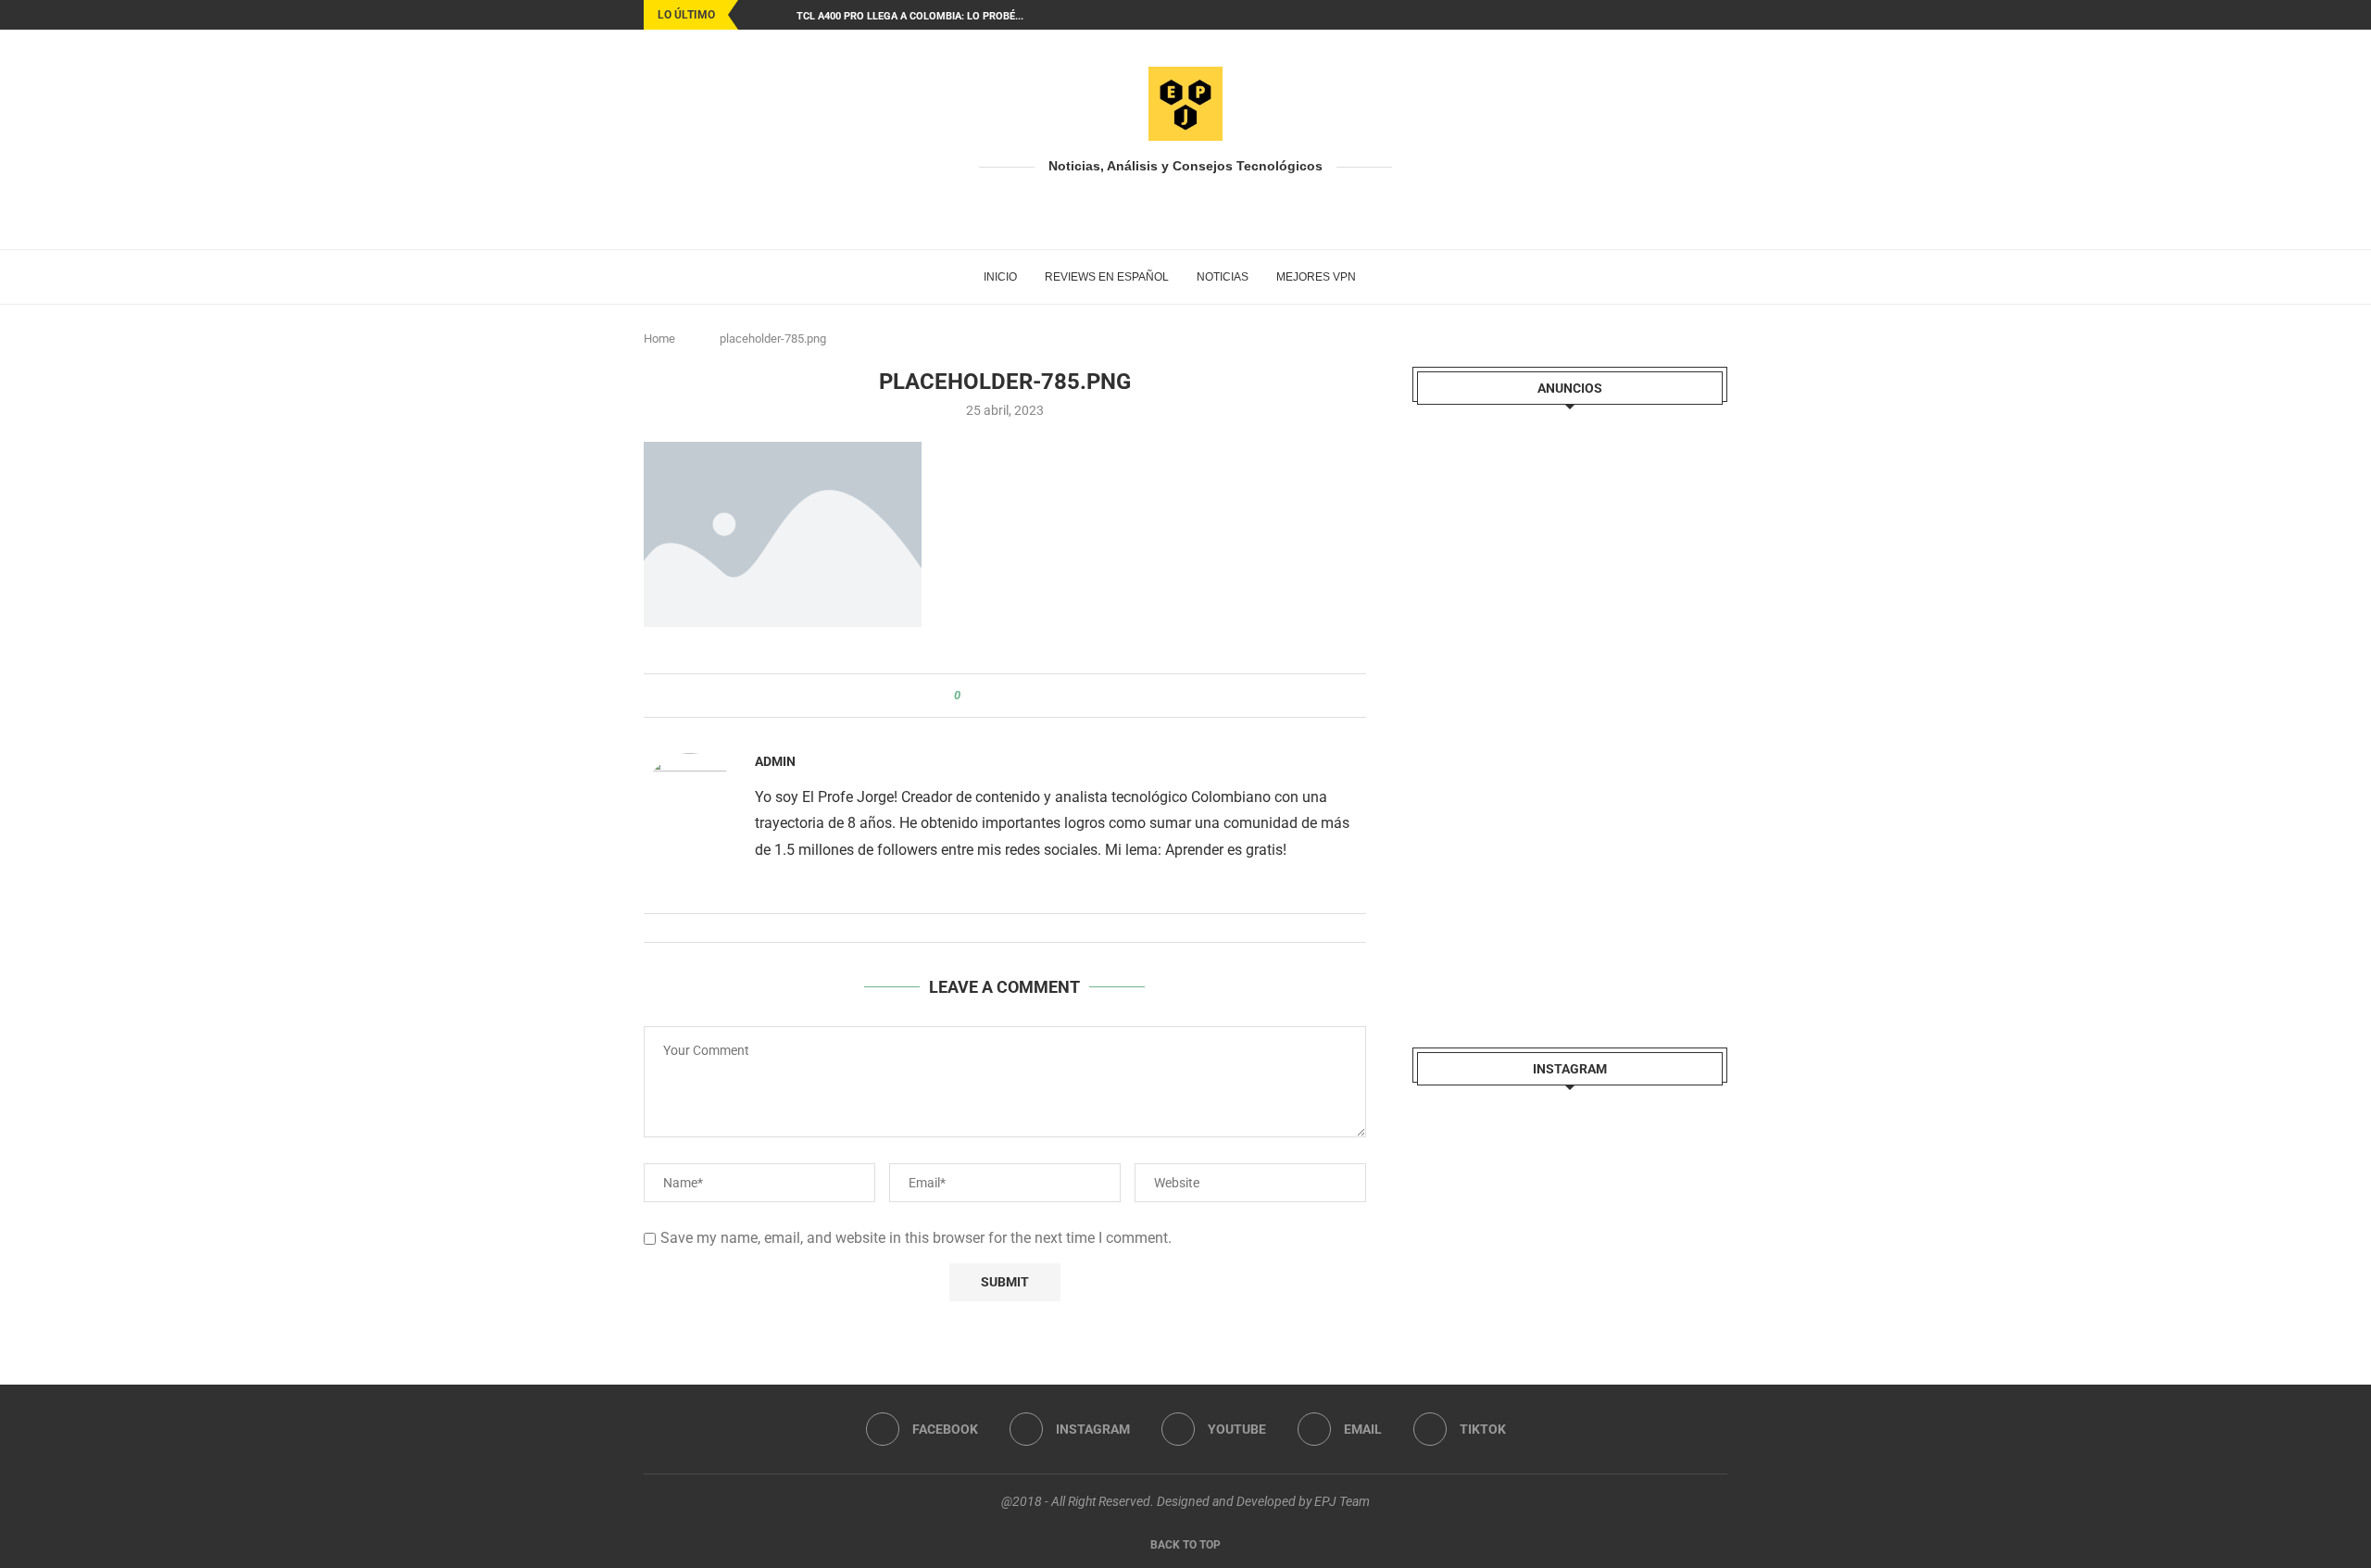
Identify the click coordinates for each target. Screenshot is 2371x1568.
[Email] (1701, 15)
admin (775, 761)
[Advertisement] (1551, 710)
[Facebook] (1637, 15)
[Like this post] (970, 696)
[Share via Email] (1043, 696)
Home (659, 339)
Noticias (1223, 277)
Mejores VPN (1316, 277)
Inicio (1000, 277)
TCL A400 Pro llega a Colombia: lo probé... (910, 16)
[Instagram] (1659, 15)
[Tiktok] (1723, 15)
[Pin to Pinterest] (1026, 696)
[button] (756, 15)
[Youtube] (1680, 15)
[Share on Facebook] (991, 696)
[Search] (1379, 277)
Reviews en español (1107, 277)
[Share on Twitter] (1008, 696)
